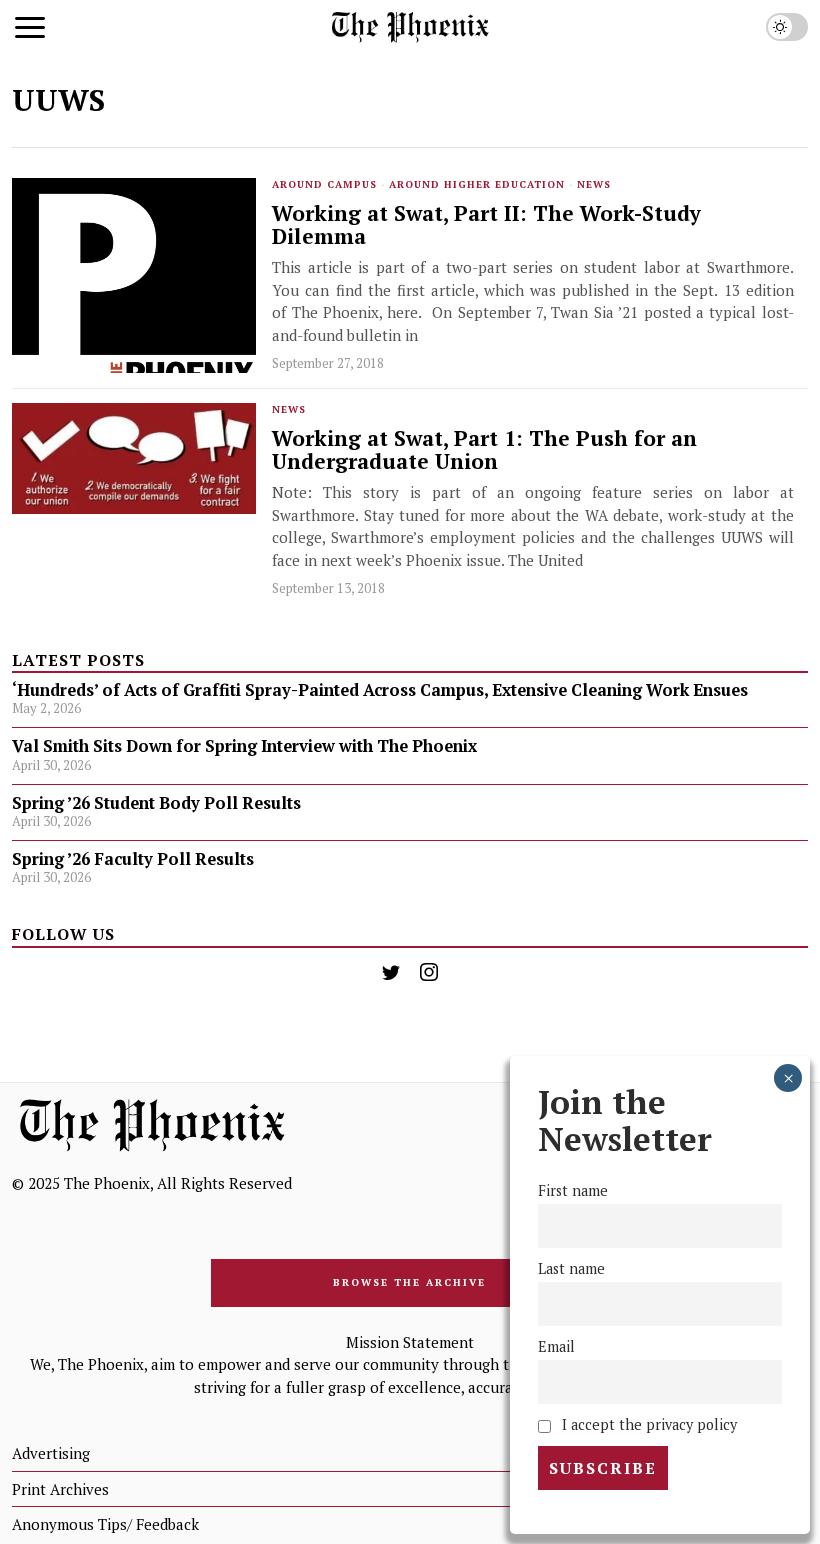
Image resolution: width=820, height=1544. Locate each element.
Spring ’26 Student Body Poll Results (156, 803)
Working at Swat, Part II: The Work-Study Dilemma (486, 225)
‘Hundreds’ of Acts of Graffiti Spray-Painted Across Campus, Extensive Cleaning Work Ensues (380, 690)
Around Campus (324, 184)
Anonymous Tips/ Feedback (105, 1524)
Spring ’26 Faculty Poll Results (133, 859)
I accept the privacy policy (647, 1424)
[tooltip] (391, 972)
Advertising (51, 1453)
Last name (571, 1268)
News (594, 184)
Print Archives (60, 1489)
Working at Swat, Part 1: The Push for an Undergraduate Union (484, 450)
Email (556, 1346)
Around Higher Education (477, 184)
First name (573, 1190)
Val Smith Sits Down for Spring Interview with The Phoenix (246, 746)
